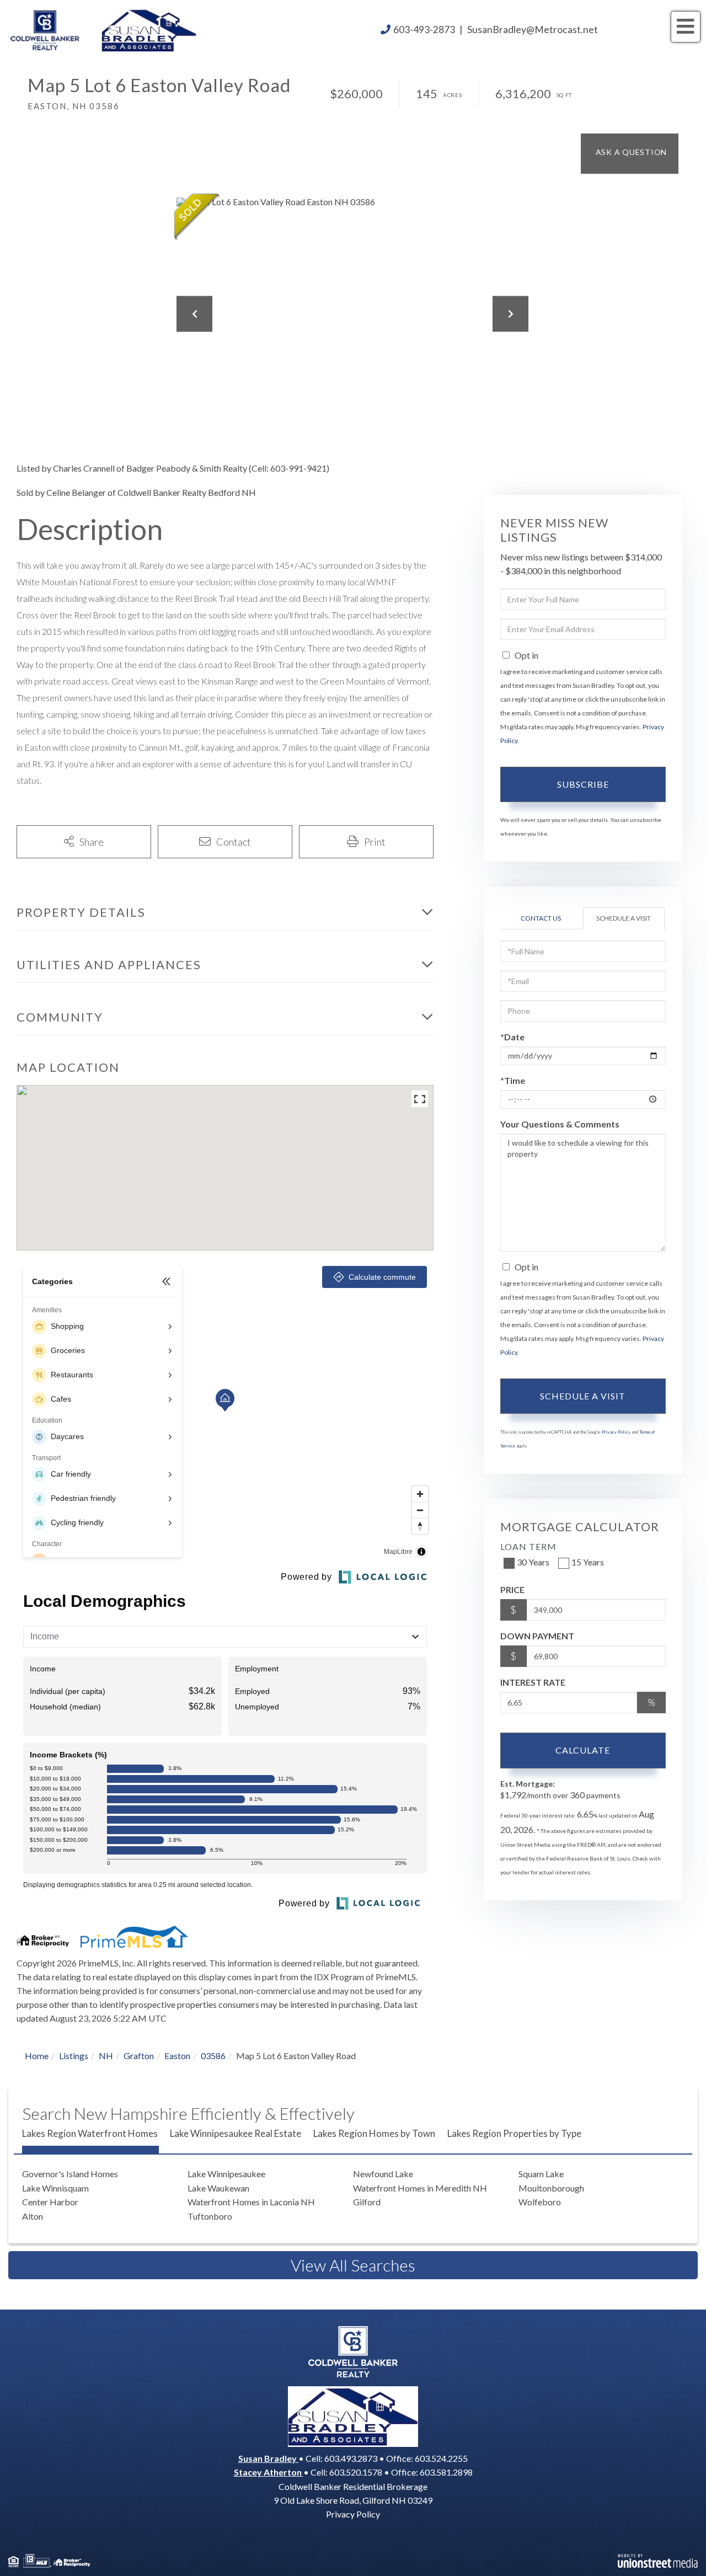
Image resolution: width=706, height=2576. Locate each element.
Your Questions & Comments (560, 1124)
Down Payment (537, 1636)
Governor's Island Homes (70, 2174)
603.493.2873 (351, 2458)
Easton (177, 2056)
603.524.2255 (441, 2458)
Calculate (583, 1750)
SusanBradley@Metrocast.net (533, 30)
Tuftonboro (210, 2216)
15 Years (588, 1562)
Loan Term (528, 1546)
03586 (213, 2056)
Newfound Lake (383, 2174)
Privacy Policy (616, 1432)
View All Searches (353, 2265)
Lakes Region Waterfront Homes (90, 2133)
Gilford (367, 2202)
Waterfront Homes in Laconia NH (251, 2202)
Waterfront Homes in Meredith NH (420, 2188)
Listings (74, 2056)
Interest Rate (533, 1682)
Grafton (139, 2056)
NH (106, 2056)
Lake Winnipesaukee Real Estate (236, 2133)
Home (37, 2056)
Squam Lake (541, 2174)
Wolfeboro (540, 2202)
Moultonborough (551, 2188)
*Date (512, 1037)
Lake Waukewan (218, 2188)
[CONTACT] (630, 154)
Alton (33, 2216)
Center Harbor (50, 2202)
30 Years (533, 1562)
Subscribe (583, 784)
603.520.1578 (356, 2472)
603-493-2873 (424, 30)
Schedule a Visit (624, 918)
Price (512, 1589)
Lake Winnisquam (55, 2188)
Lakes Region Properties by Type (514, 2133)
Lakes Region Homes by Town (374, 2133)
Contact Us (541, 918)
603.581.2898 (446, 2472)
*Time (513, 1080)
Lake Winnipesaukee (226, 2174)
